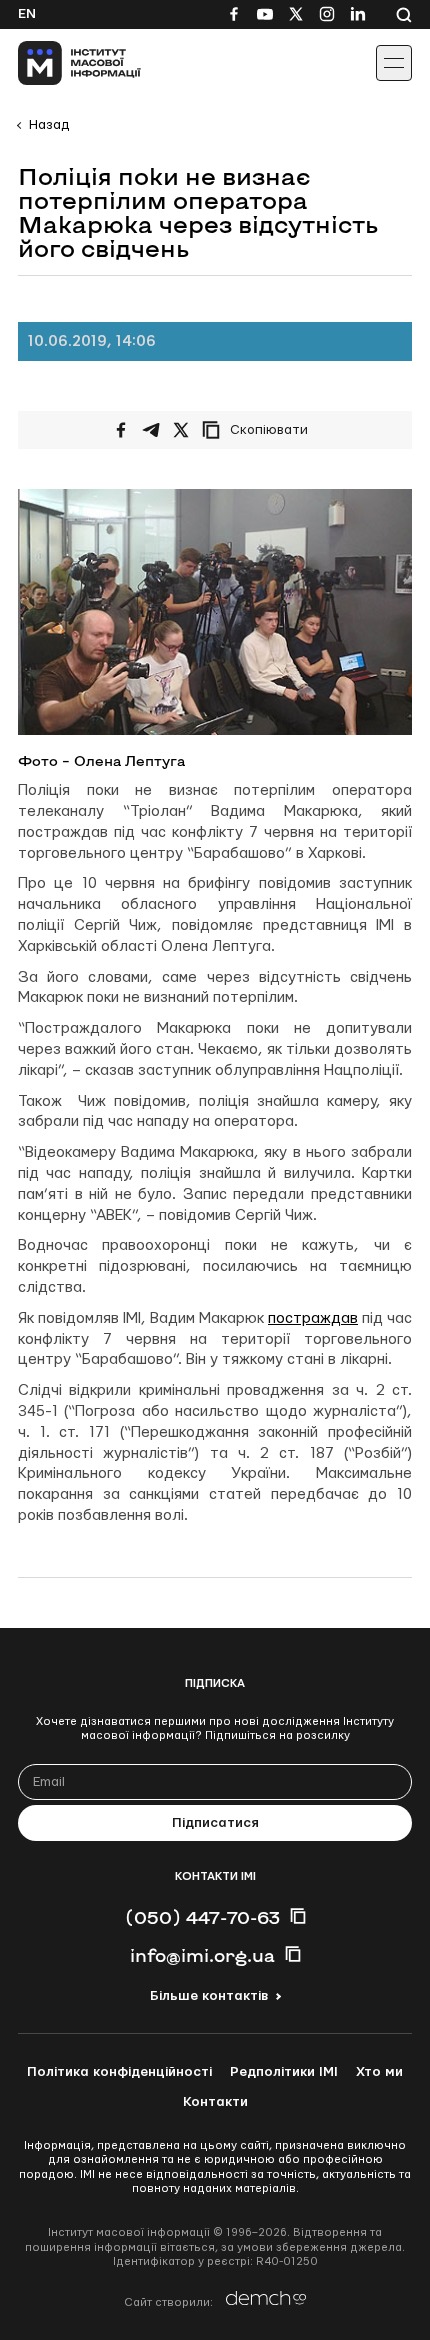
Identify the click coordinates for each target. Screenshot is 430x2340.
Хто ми (379, 2072)
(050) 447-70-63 (202, 1917)
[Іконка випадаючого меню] (394, 63)
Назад (49, 125)
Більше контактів (209, 1996)
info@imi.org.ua (202, 1955)
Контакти (215, 2102)
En (27, 14)
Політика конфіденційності (119, 2072)
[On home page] (60, 63)
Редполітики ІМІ (284, 2072)
